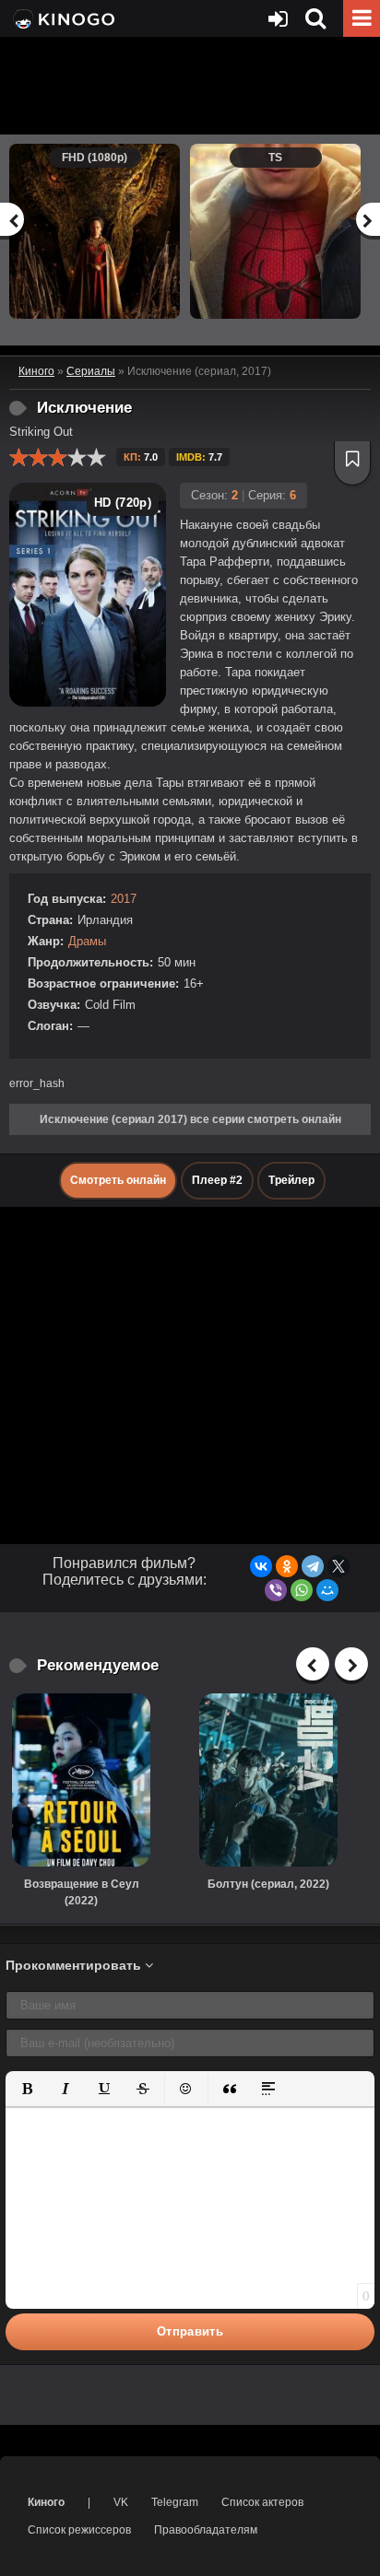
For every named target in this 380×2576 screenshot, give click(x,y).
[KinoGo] (62, 18)
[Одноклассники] (287, 1566)
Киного (46, 2502)
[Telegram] (313, 1566)
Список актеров (262, 2502)
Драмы (87, 941)
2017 (124, 899)
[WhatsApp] (302, 1590)
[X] (338, 1566)
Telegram (175, 2502)
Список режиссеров (79, 2530)
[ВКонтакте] (261, 1566)
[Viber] (276, 1590)
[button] (27, 2089)
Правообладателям (206, 2530)
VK (121, 2502)
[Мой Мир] (327, 1590)
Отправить (190, 2331)
